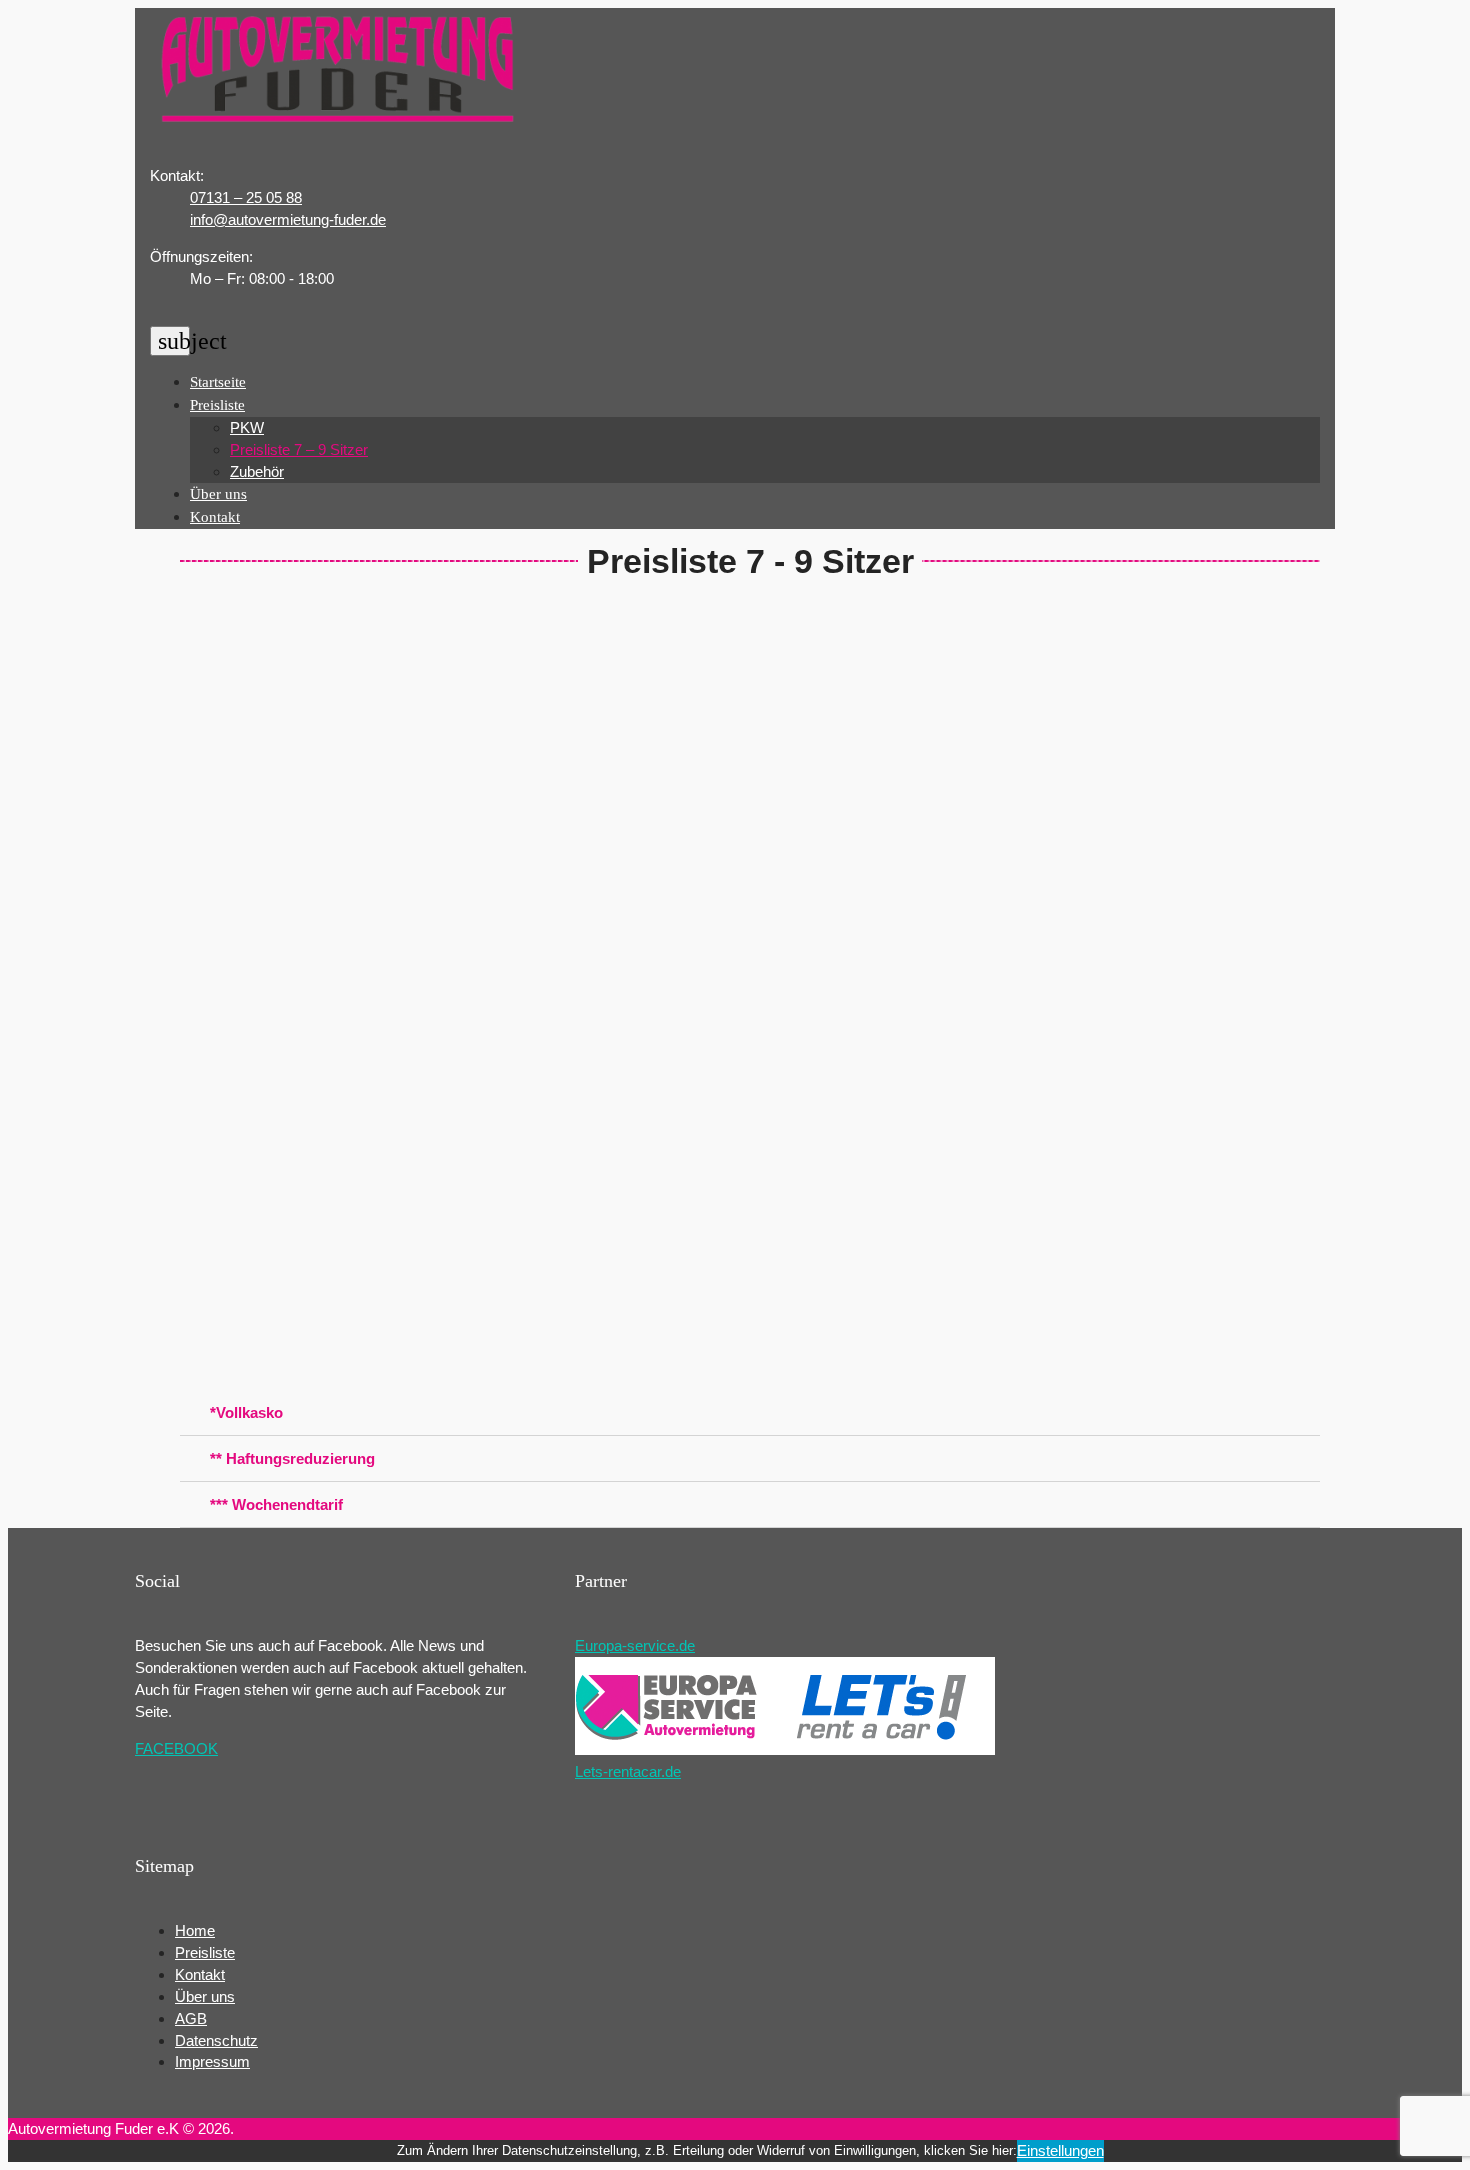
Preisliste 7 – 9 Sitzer (299, 449)
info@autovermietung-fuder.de (288, 219)
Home (195, 1930)
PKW (247, 427)
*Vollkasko (246, 1412)
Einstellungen (1060, 2150)
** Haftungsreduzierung (292, 1458)
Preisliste (217, 405)
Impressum (212, 2061)
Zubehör (257, 471)
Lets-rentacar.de (628, 1771)
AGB (191, 2018)
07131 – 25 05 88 (246, 197)
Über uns (218, 494)
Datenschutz (216, 2040)
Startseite (218, 382)
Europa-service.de (635, 1645)
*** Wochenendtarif (276, 1504)
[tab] (750, 1413)
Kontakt (215, 517)
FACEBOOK (176, 1748)
